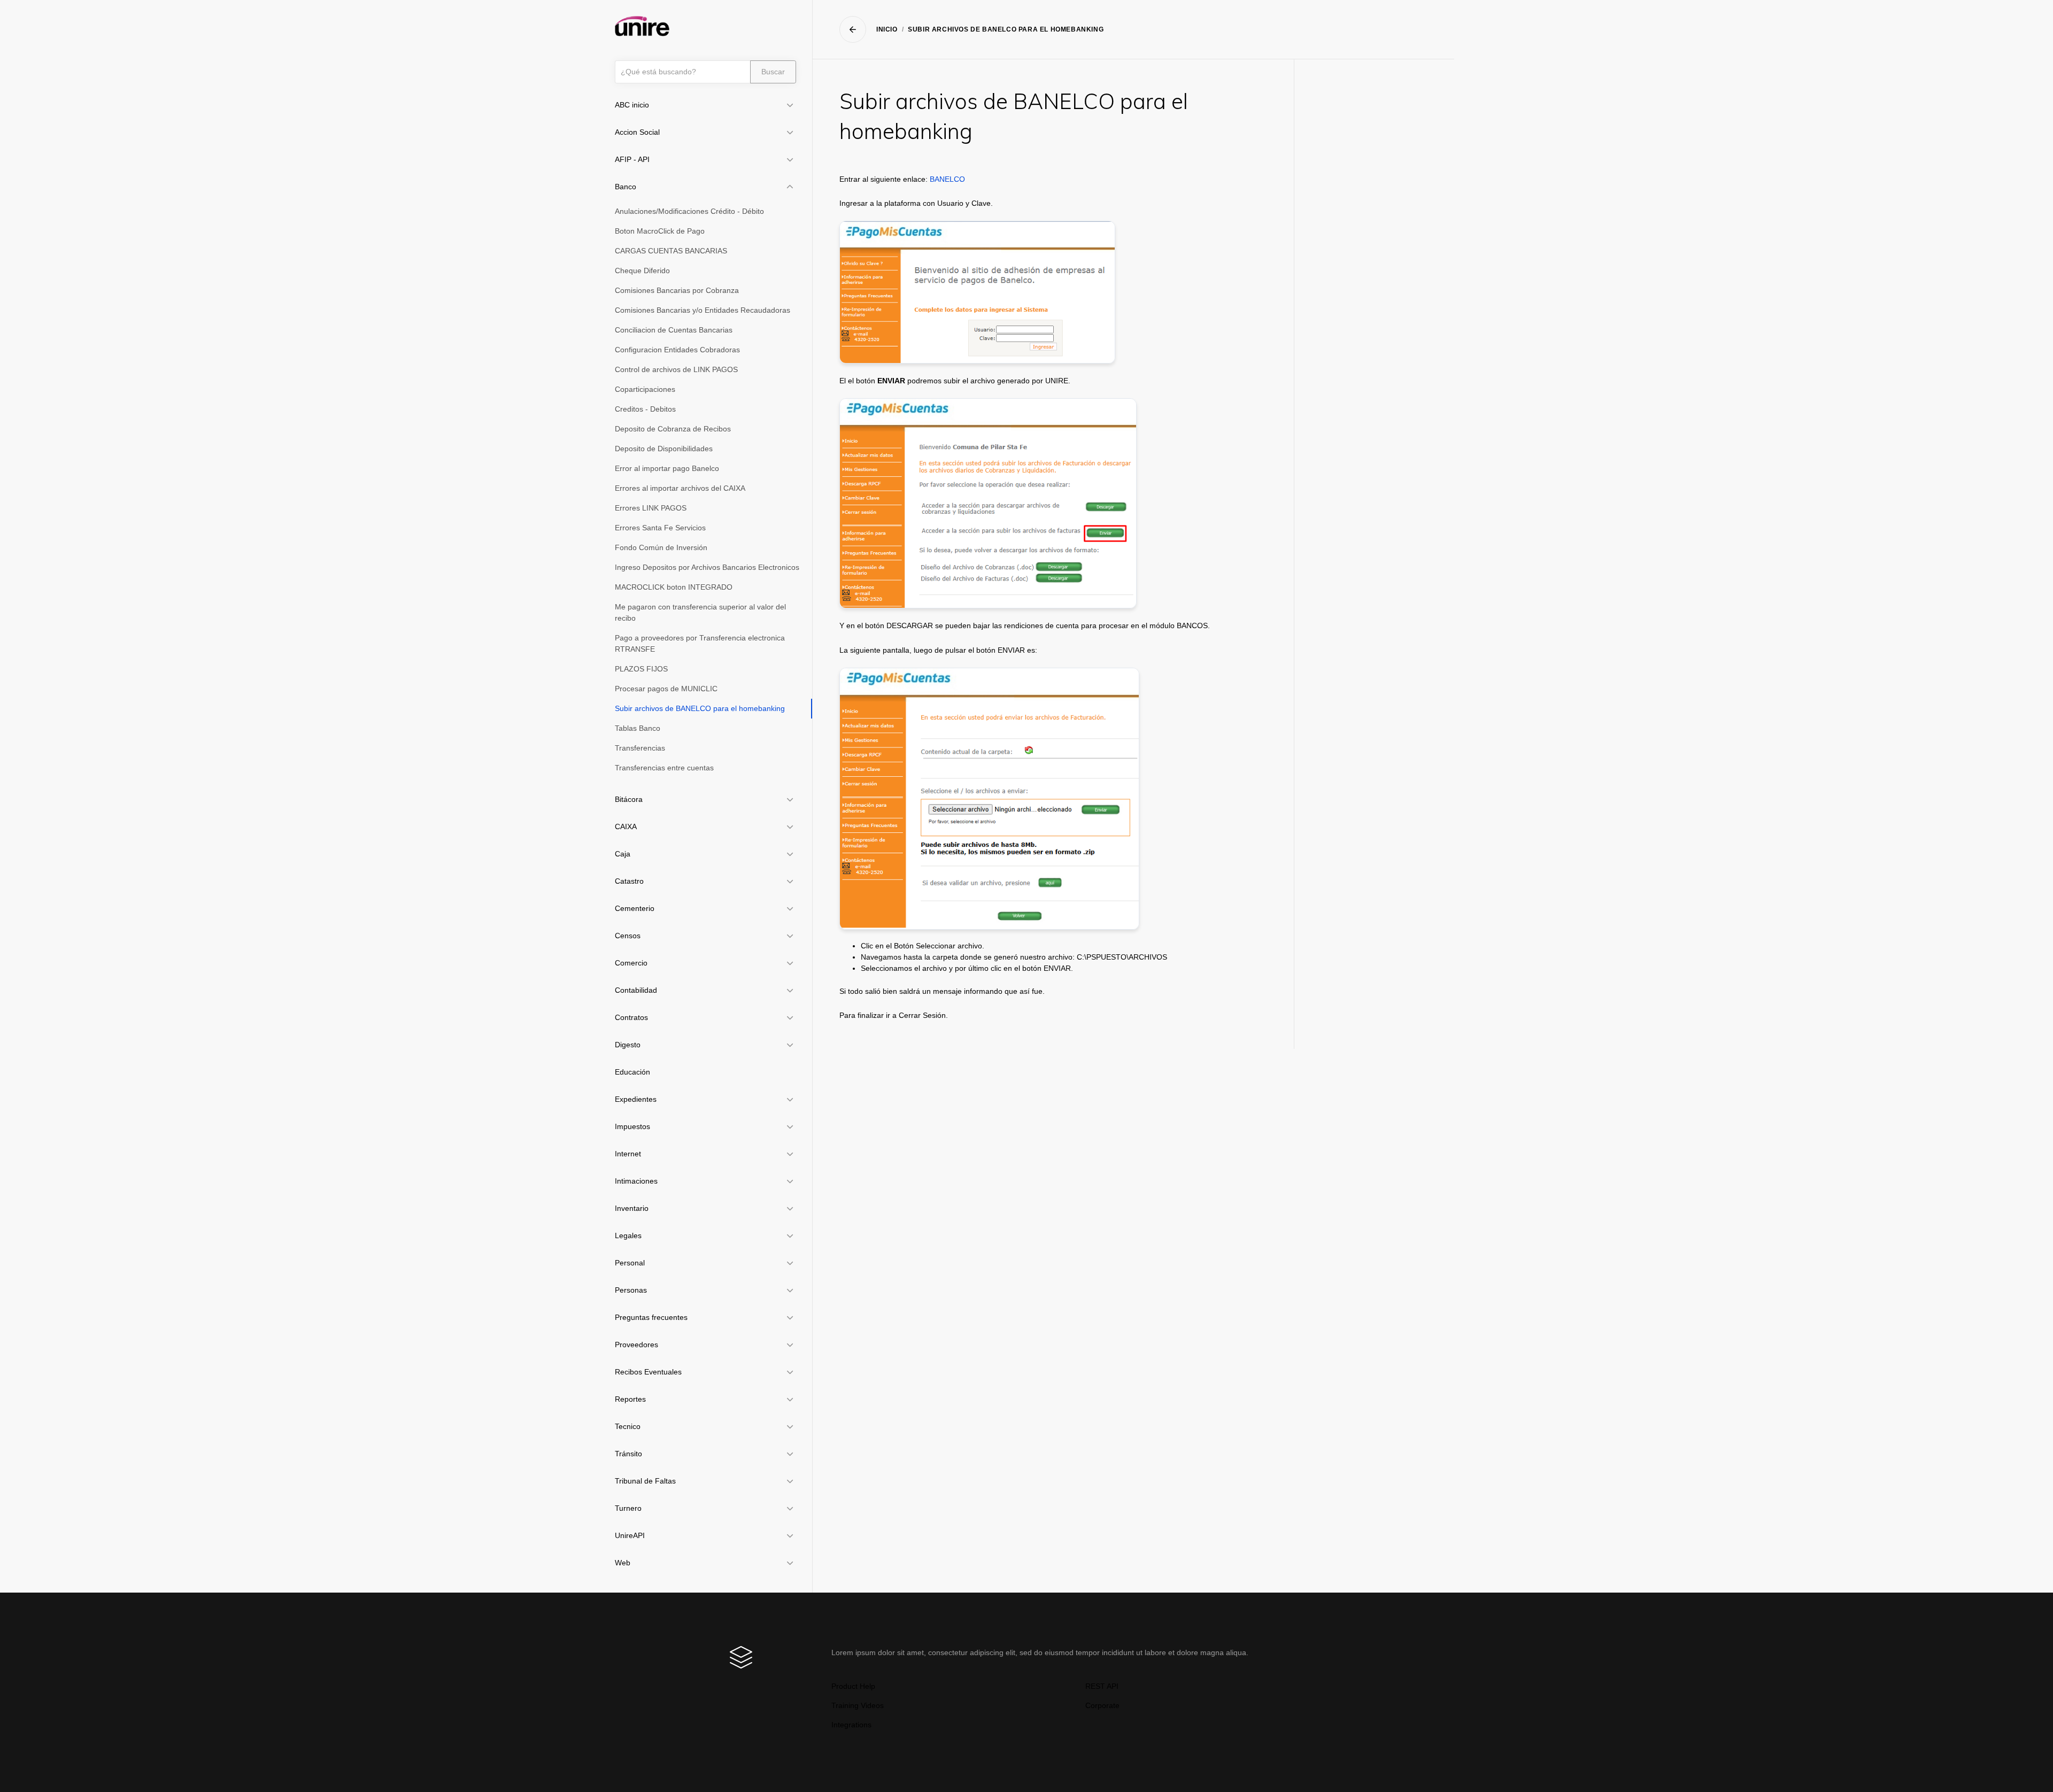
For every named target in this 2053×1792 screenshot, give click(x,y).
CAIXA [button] (626, 827)
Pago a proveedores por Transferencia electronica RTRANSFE (700, 643)
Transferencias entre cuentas (664, 768)
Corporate (1102, 1705)
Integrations (851, 1725)
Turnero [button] (628, 1508)
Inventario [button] (632, 1208)
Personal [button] (630, 1263)
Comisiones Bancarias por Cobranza (677, 290)
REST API (1102, 1686)
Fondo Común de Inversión (661, 547)
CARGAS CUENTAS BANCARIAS (671, 251)
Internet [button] (628, 1154)
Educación (632, 1072)
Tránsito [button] (628, 1454)
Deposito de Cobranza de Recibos (673, 429)
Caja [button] (623, 854)
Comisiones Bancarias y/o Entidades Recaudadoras (703, 310)
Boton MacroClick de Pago (660, 231)
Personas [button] (631, 1290)
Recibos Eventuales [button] (648, 1372)
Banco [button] (626, 187)
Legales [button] (628, 1235)
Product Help (853, 1686)
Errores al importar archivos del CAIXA (680, 488)
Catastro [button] (629, 881)
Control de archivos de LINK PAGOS (676, 369)
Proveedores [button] (636, 1345)
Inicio (887, 29)
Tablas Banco (638, 728)
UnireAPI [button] (630, 1535)
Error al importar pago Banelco (667, 468)
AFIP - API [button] (632, 159)
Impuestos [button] (632, 1126)
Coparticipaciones (645, 389)
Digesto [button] (628, 1045)
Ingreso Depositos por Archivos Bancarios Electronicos (707, 567)
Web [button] (623, 1563)
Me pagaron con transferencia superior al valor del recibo (700, 612)
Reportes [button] (630, 1399)
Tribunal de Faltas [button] (645, 1481)
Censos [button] (628, 936)
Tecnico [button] (628, 1426)
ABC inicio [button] (632, 105)
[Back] (853, 29)
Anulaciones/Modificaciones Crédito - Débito (689, 211)
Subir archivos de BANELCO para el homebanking (700, 708)
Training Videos (858, 1705)
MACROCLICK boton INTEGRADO (674, 587)
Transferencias (640, 748)
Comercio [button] (631, 963)
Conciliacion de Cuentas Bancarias (674, 330)
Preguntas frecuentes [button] (651, 1317)
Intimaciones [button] (636, 1181)
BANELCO (947, 179)
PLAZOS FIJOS (641, 669)
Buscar (773, 72)
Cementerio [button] (635, 908)
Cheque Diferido (642, 271)
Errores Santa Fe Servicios (660, 528)
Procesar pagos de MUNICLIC (666, 689)
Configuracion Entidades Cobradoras (677, 350)
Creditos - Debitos (645, 409)
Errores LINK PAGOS (651, 508)
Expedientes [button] (636, 1099)
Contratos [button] (631, 1017)
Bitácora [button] (629, 799)
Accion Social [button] (637, 132)
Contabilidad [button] (636, 990)
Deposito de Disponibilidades (664, 449)
